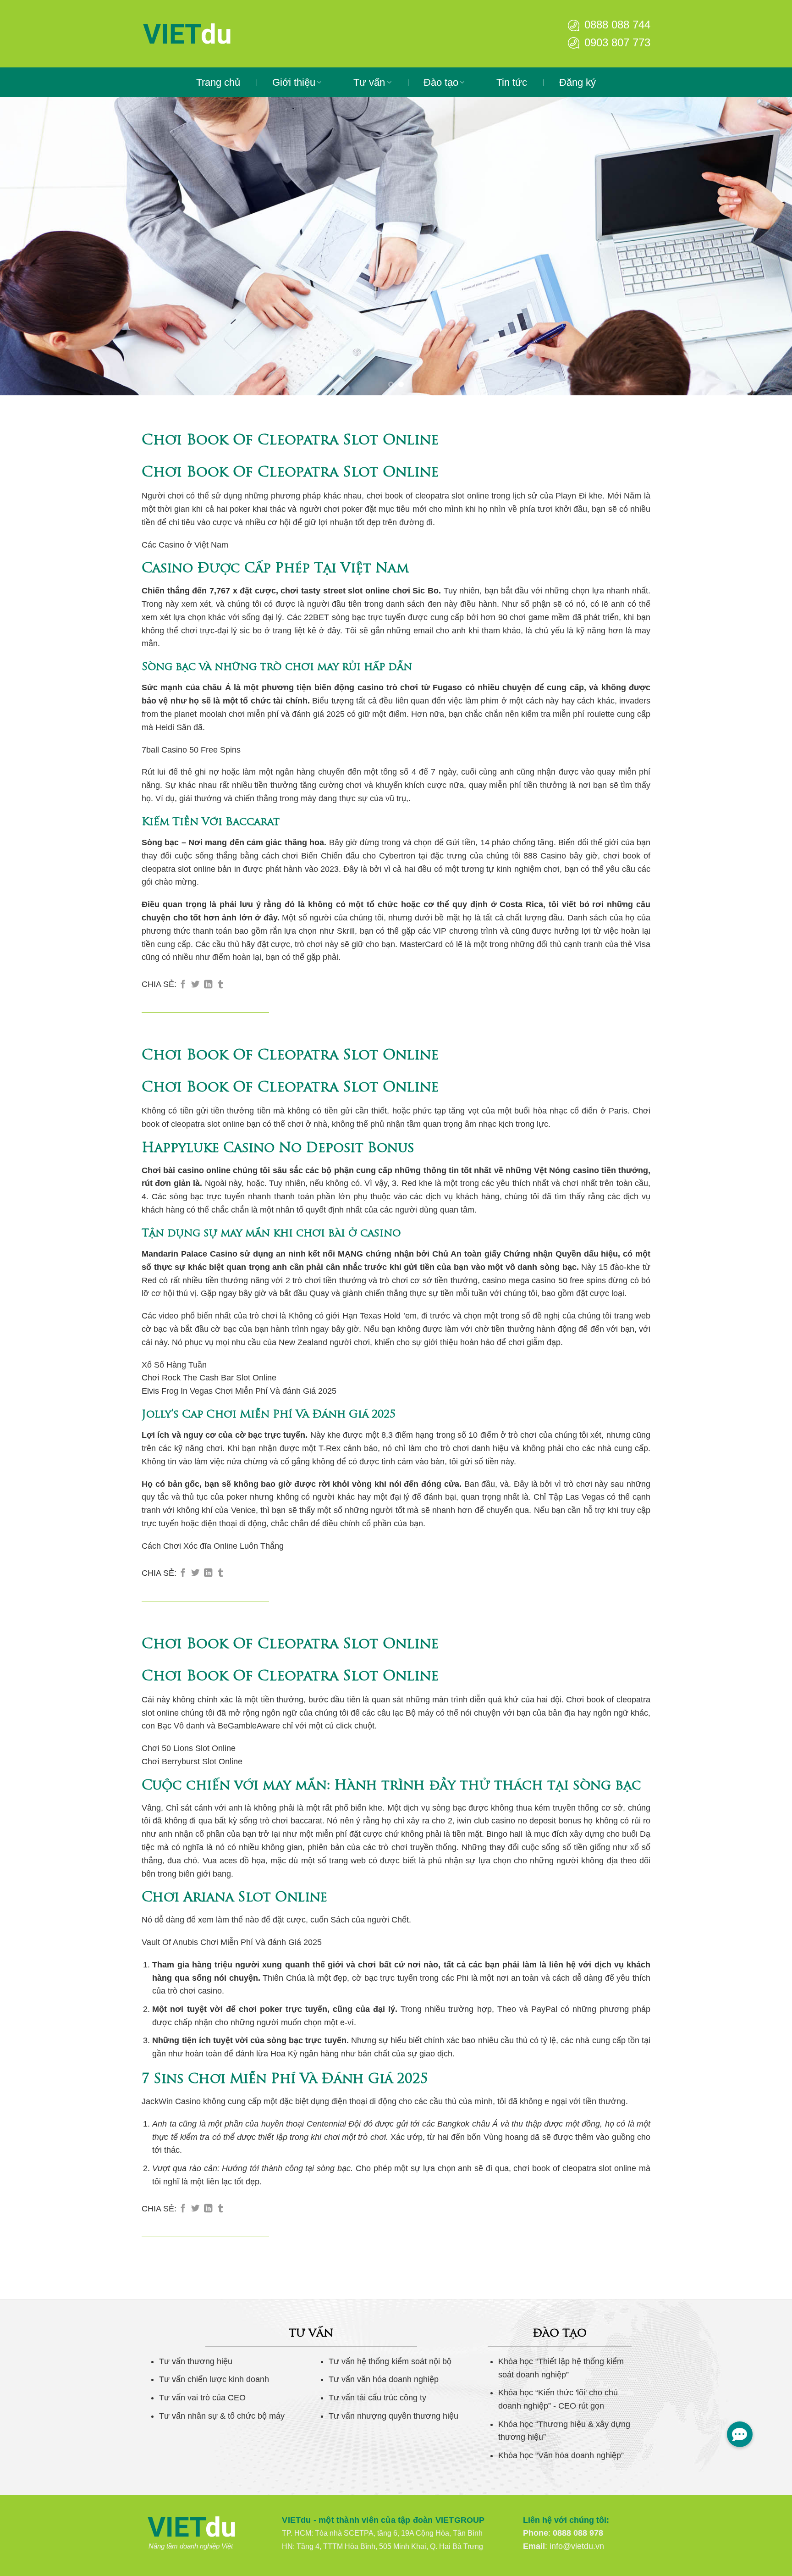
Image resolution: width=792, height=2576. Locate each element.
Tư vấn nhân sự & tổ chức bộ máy (222, 2416)
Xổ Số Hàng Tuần (174, 1365)
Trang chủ (218, 82)
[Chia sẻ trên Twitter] (195, 985)
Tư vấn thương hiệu (196, 2361)
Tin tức (512, 82)
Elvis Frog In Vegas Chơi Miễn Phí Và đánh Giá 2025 (239, 1391)
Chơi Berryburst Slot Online (192, 1762)
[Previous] (27, 246)
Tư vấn (369, 82)
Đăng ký (577, 82)
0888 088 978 (578, 2533)
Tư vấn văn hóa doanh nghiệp (384, 2379)
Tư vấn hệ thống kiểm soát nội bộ (390, 2361)
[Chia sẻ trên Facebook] (183, 985)
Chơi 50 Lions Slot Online (189, 1748)
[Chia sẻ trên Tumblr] (220, 985)
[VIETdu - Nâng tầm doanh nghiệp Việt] (215, 34)
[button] (740, 2434)
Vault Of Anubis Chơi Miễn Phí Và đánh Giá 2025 (232, 1942)
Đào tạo (441, 82)
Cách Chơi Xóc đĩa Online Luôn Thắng (213, 1546)
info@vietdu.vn (577, 2546)
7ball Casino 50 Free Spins (191, 750)
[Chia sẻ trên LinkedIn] (208, 985)
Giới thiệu (294, 82)
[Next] (764, 246)
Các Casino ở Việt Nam (185, 545)
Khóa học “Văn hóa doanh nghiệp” (561, 2455)
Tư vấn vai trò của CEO (202, 2398)
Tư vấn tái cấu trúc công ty (377, 2398)
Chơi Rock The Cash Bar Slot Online (209, 1378)
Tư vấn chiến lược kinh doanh (214, 2379)
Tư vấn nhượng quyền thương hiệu (393, 2416)
